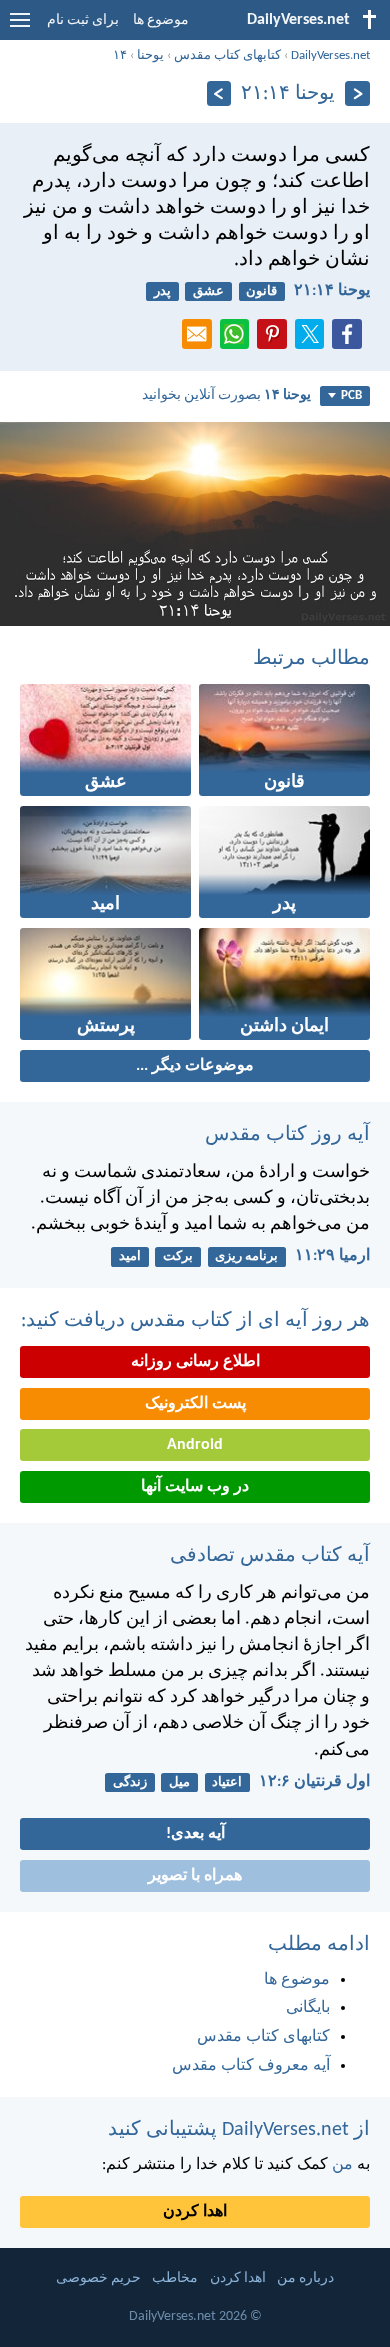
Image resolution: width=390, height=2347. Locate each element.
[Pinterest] (276, 340)
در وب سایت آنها (195, 1487)
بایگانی (308, 2008)
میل (179, 1782)
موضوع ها (161, 20)
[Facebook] (351, 340)
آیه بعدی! (195, 1834)
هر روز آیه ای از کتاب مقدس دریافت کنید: (195, 1321)
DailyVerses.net (330, 55)
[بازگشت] (357, 93)
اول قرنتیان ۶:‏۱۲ (314, 1782)
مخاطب (175, 2278)
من (342, 2165)
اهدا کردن (195, 2212)
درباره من (305, 2278)
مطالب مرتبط (311, 659)
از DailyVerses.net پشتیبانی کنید (239, 2130)
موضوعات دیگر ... (195, 1066)
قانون (261, 291)
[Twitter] (314, 340)
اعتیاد (227, 1782)
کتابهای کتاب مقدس (227, 55)
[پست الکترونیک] (201, 340)
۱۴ (120, 55)
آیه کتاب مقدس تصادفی (270, 1556)
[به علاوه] (219, 93)
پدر (162, 291)
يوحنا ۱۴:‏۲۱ (332, 291)
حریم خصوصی (98, 2278)
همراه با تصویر (195, 1876)
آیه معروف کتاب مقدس (251, 2066)
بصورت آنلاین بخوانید (226, 395)
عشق (208, 291)
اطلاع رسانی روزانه (195, 1362)
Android (195, 1445)
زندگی (130, 1782)
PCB (351, 395)
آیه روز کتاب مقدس (287, 1135)
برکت (178, 1256)
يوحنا (150, 55)
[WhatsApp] (239, 335)
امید (130, 1256)
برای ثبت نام (83, 20)
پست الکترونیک (195, 1404)
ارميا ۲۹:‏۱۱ (332, 1256)
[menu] (20, 28)
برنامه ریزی (246, 1256)
